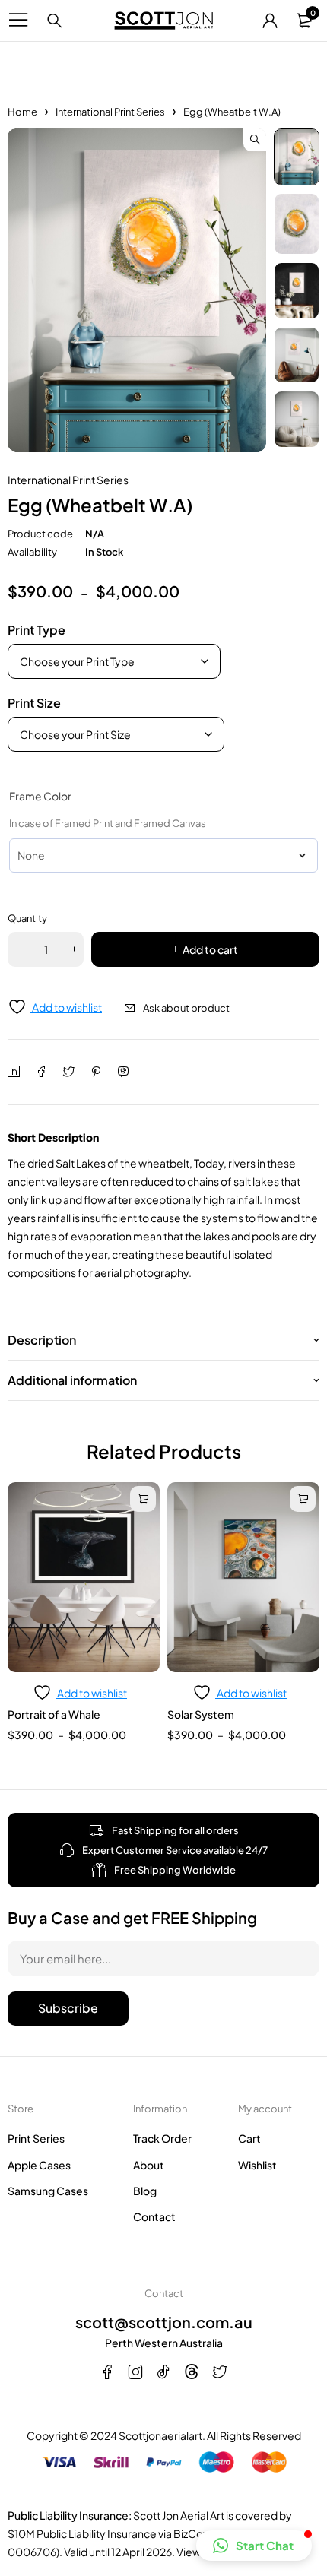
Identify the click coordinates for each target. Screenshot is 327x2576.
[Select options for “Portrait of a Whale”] (143, 1499)
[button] (255, 140)
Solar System (201, 1714)
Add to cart (210, 949)
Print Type (37, 630)
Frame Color (40, 796)
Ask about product (186, 1008)
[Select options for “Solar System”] (303, 1499)
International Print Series (110, 112)
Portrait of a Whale (54, 1714)
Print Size (34, 703)
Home (22, 112)
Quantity (27, 918)
